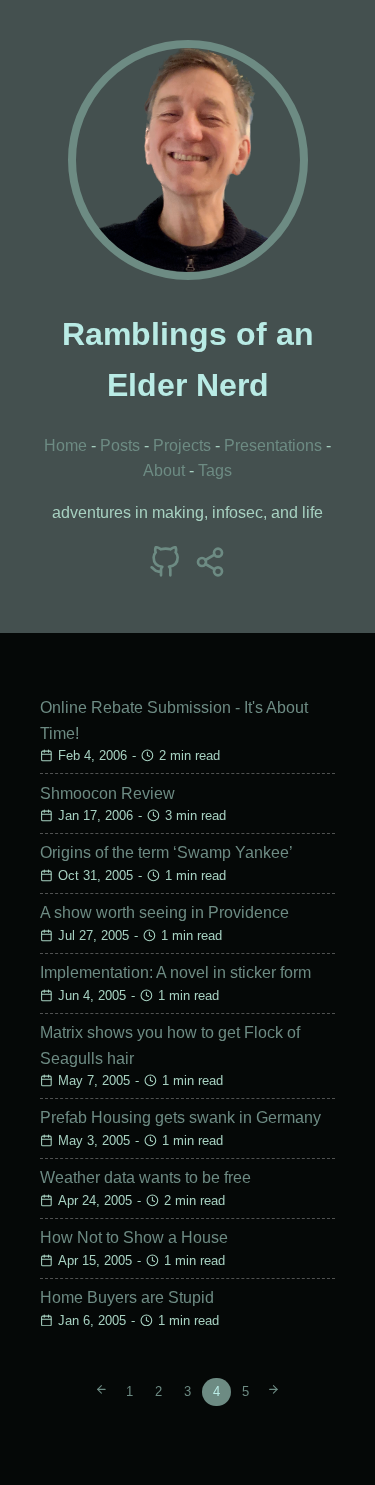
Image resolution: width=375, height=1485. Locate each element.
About (164, 470)
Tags (215, 470)
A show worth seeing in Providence (164, 912)
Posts (120, 445)
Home (65, 445)
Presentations (273, 445)
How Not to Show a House (134, 1237)
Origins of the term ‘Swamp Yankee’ (166, 852)
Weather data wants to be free (145, 1177)
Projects (182, 445)
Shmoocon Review (107, 793)
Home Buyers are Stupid (127, 1297)
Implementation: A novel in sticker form (175, 972)
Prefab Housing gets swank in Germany (180, 1117)
